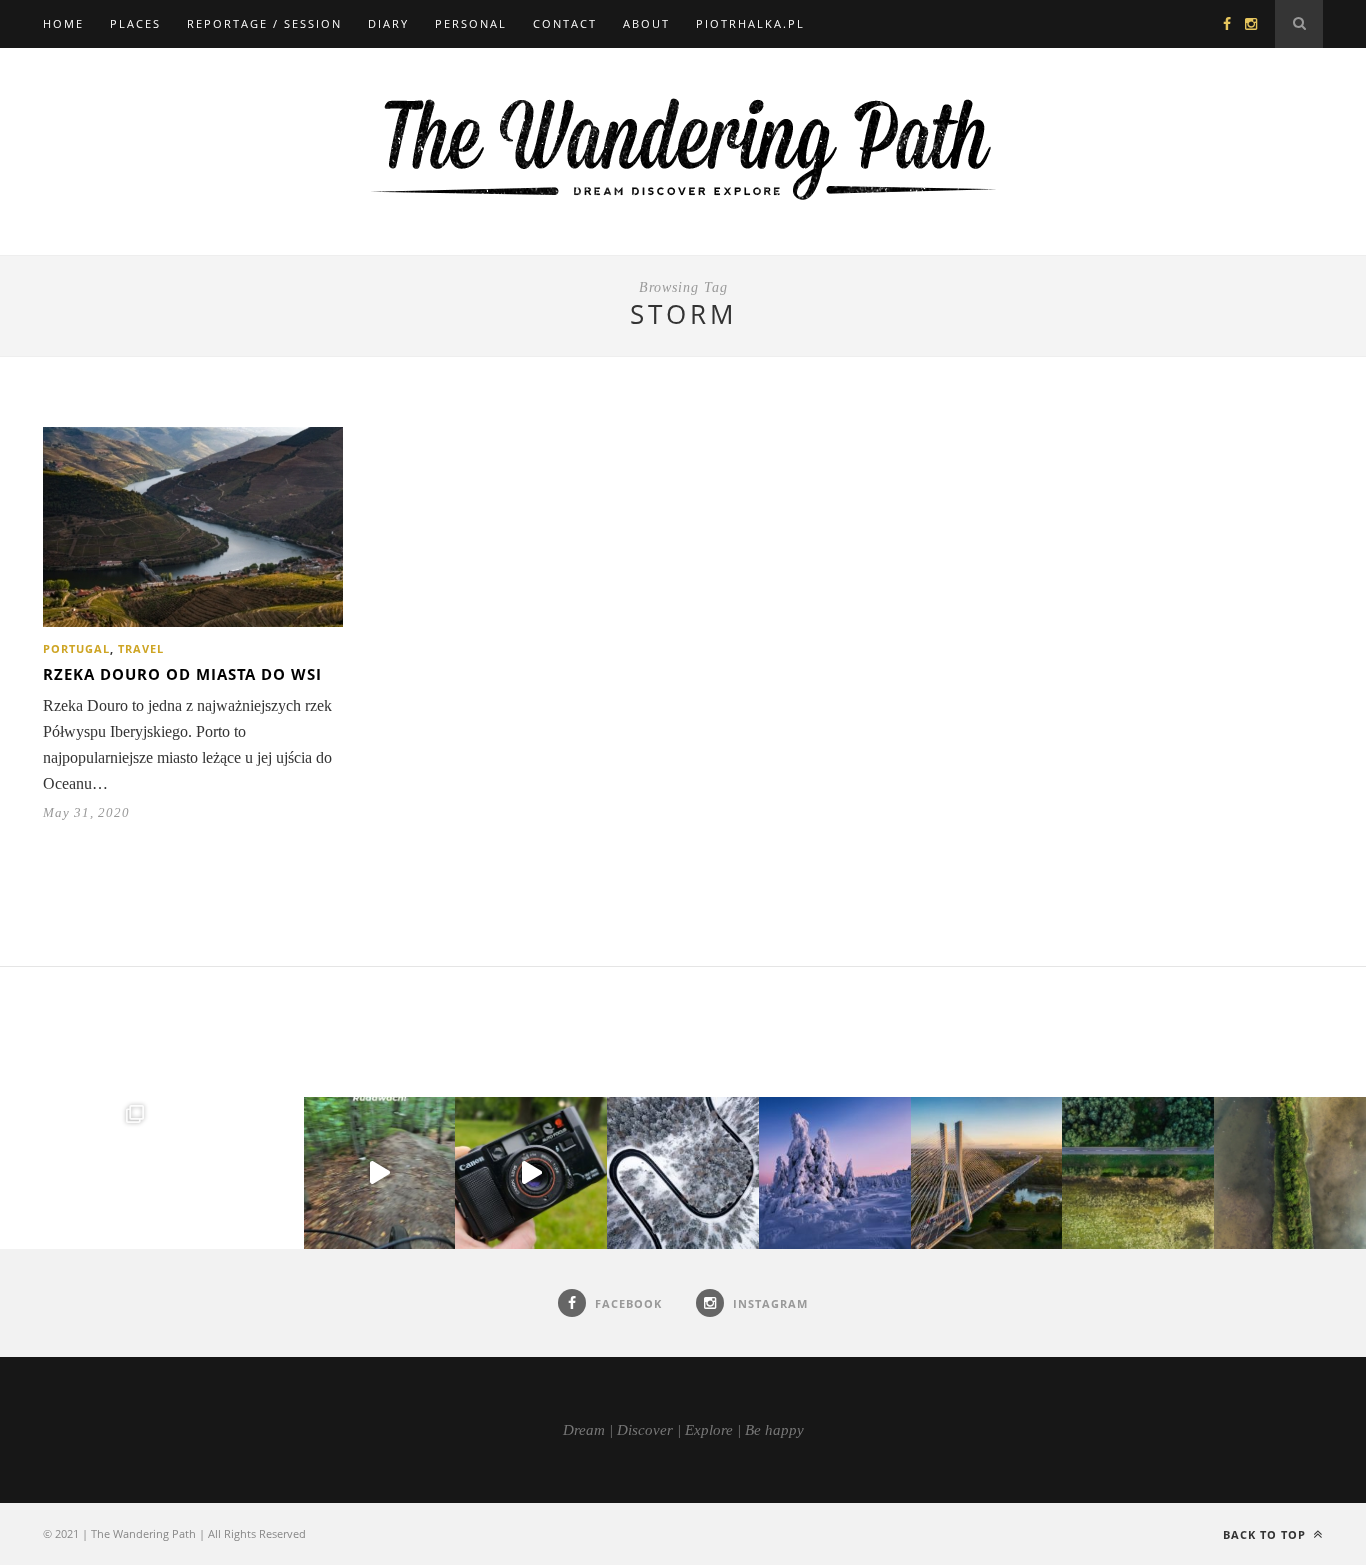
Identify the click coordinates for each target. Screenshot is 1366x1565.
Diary (388, 23)
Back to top (1266, 1534)
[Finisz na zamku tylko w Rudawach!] (380, 1173)
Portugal (76, 648)
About (646, 23)
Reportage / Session (264, 23)
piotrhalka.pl (750, 23)
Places (135, 23)
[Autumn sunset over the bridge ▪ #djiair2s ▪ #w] (987, 1173)
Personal (471, 23)
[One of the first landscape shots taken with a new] (835, 1173)
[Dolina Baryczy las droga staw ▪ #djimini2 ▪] (1138, 1173)
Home (63, 23)
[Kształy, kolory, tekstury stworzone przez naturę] (1290, 1173)
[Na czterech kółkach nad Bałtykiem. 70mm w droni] (228, 1173)
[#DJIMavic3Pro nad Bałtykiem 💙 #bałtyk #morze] (76, 1173)
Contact (565, 23)
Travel (141, 648)
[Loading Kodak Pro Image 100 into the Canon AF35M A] (531, 1173)
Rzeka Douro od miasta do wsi (182, 674)
